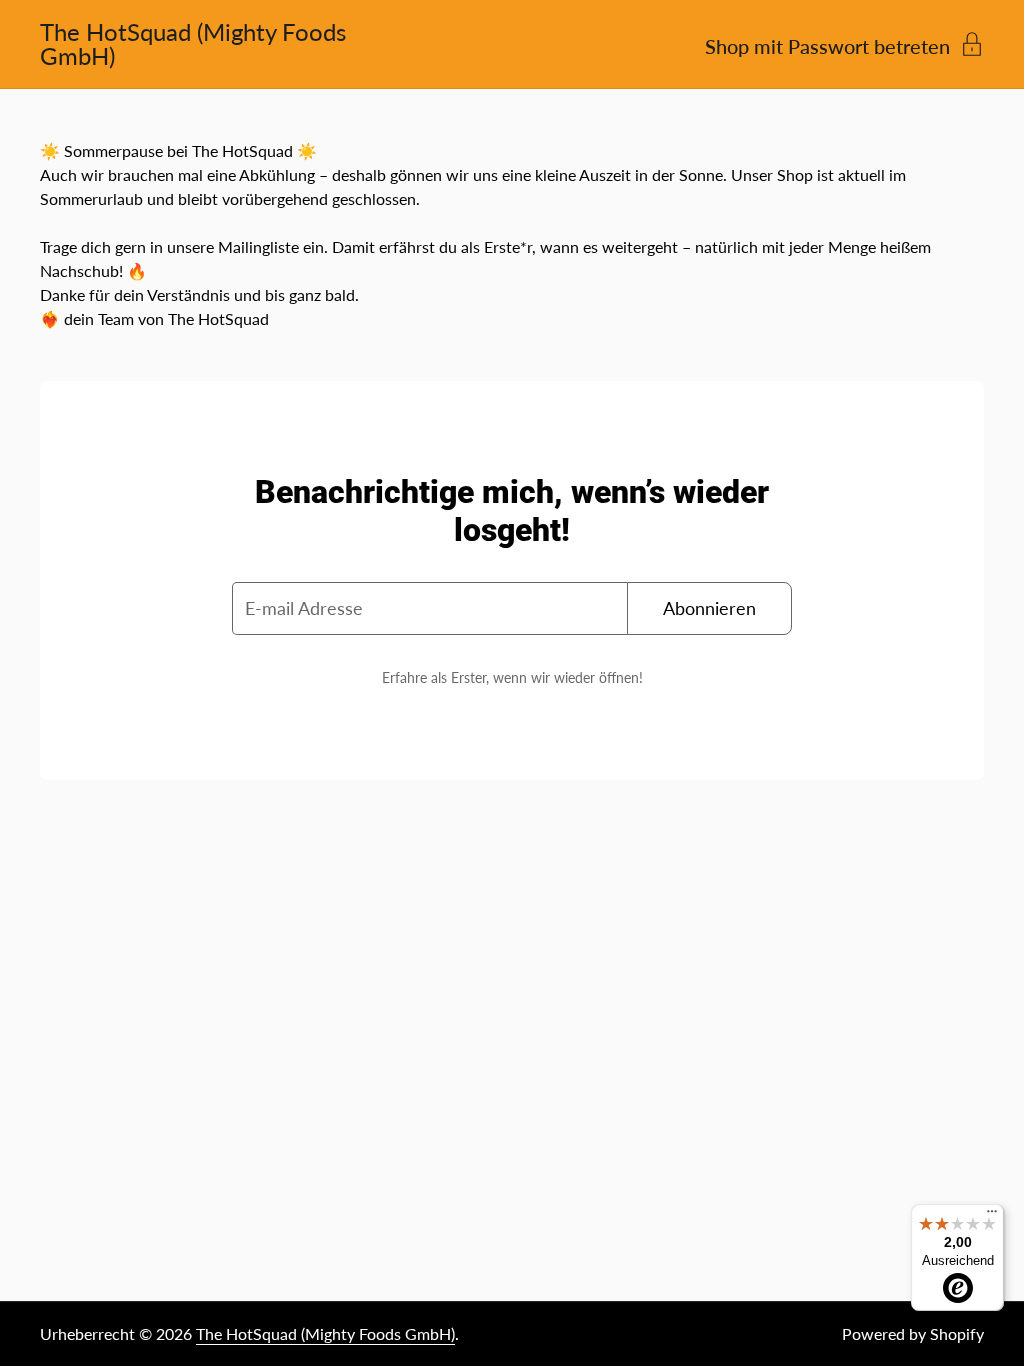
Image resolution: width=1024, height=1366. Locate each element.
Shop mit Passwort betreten (827, 45)
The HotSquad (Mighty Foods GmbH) (193, 44)
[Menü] (992, 1216)
